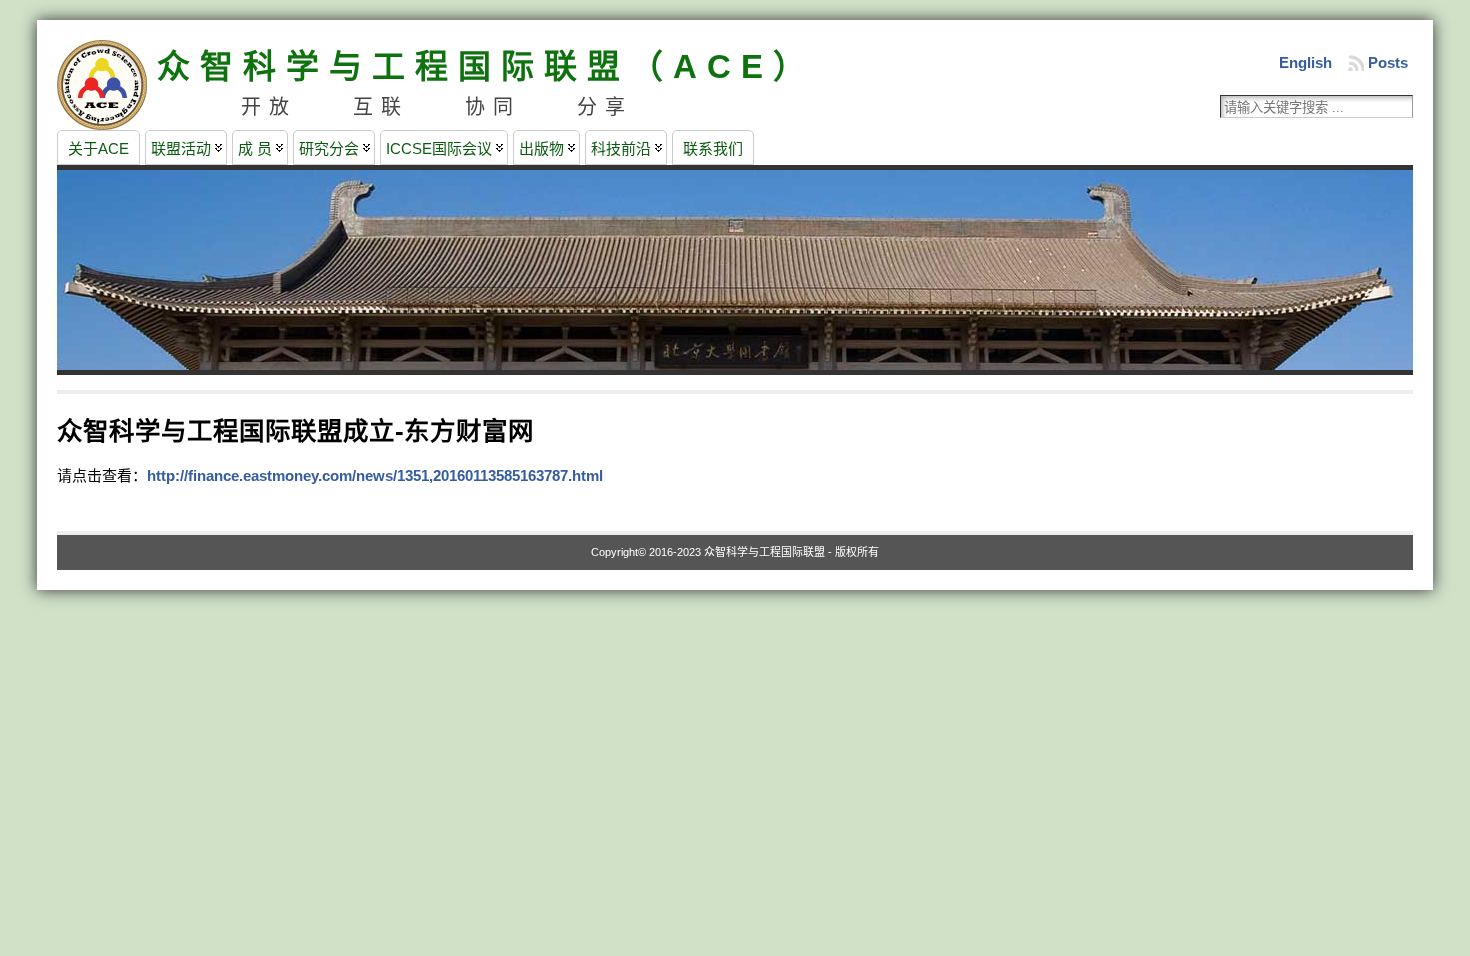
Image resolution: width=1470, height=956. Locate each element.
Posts (1388, 62)
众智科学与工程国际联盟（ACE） (486, 66)
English (1305, 62)
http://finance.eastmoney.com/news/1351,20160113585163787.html (375, 475)
